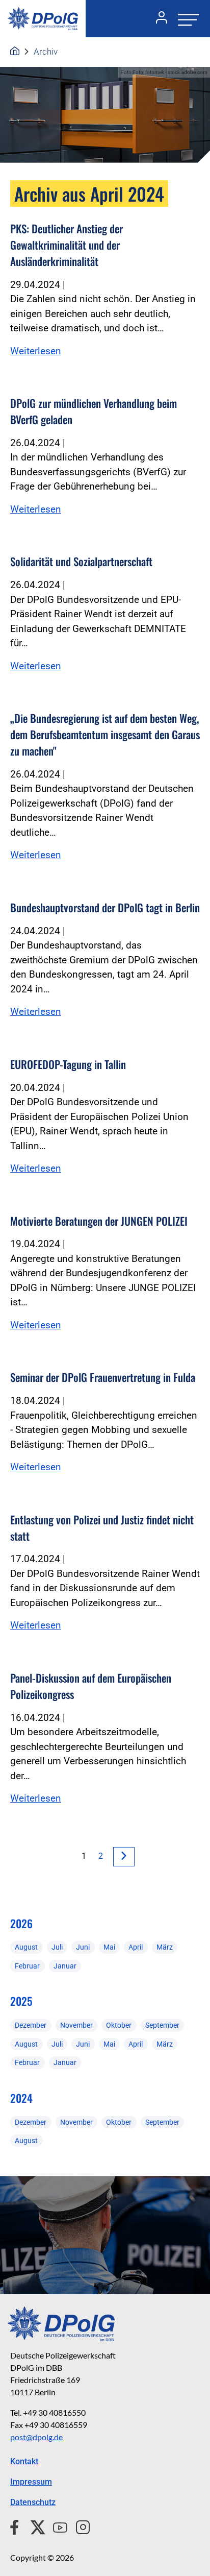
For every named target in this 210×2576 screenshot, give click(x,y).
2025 (21, 2001)
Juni (83, 1947)
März (165, 1947)
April (136, 1947)
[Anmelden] (157, 19)
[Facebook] (17, 2526)
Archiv (46, 52)
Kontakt (24, 2461)
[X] (34, 2526)
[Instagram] (79, 2526)
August (26, 1947)
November (76, 2025)
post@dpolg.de (36, 2437)
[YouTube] (56, 2526)
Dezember (31, 2025)
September (162, 2025)
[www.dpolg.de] (15, 52)
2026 (21, 1923)
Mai (109, 1947)
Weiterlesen (36, 351)
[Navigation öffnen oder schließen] (186, 19)
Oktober (119, 2025)
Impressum (31, 2482)
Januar (65, 1966)
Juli (57, 1947)
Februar (27, 1966)
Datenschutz (33, 2502)
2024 (21, 2098)
